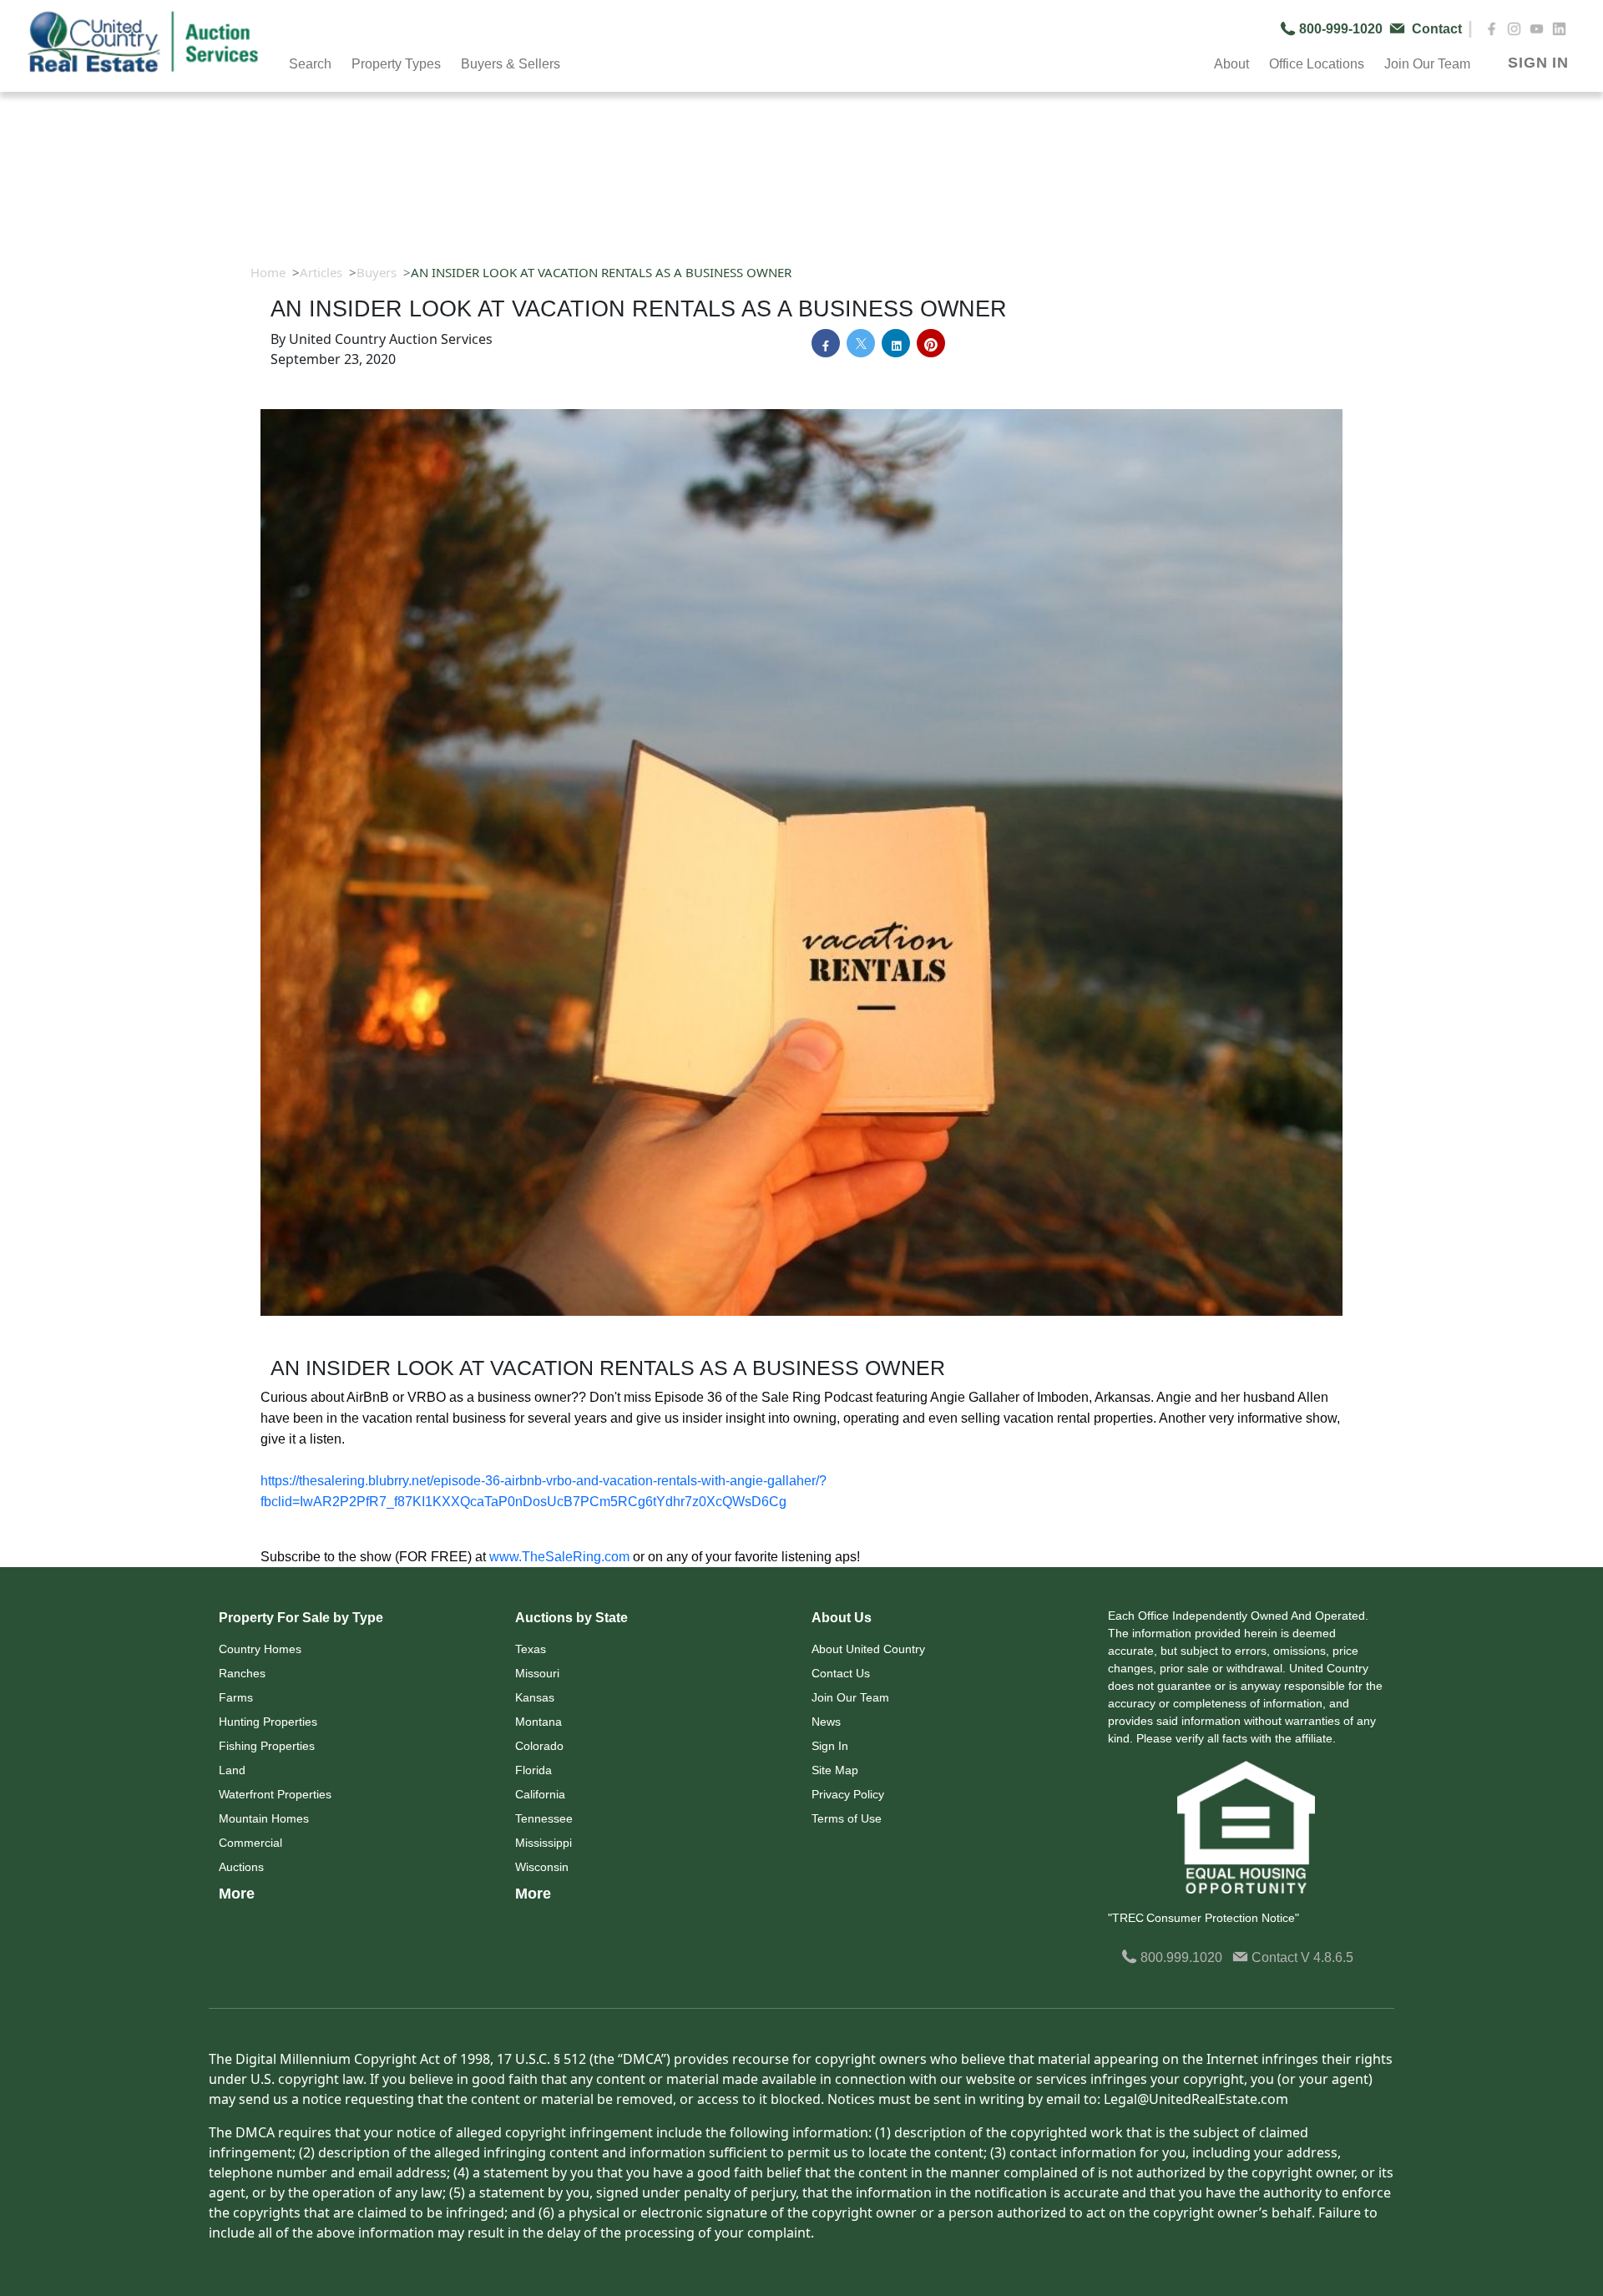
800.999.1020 (1180, 1957)
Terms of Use (847, 1818)
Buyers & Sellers (511, 64)
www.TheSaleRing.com (559, 1557)
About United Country (868, 1649)
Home (268, 272)
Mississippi (544, 1843)
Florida (533, 1770)
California (540, 1794)
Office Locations (1317, 64)
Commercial (250, 1843)
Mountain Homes (264, 1818)
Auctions (241, 1867)
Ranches (242, 1673)
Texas (531, 1649)
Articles (321, 272)
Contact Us (841, 1673)
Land (232, 1770)
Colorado (539, 1746)
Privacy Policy (848, 1794)
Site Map (835, 1770)
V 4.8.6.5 (1327, 1957)
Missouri (537, 1673)
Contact (1274, 1957)
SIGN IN (1538, 63)
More (237, 1894)
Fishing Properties (267, 1746)
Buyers (377, 272)
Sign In (830, 1746)
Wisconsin (542, 1867)
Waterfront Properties (275, 1794)
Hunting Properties (268, 1722)
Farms (236, 1697)
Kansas (535, 1697)
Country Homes (260, 1649)
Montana (539, 1722)
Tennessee (544, 1818)
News (826, 1722)
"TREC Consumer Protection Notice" (1204, 1918)
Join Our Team (850, 1697)
